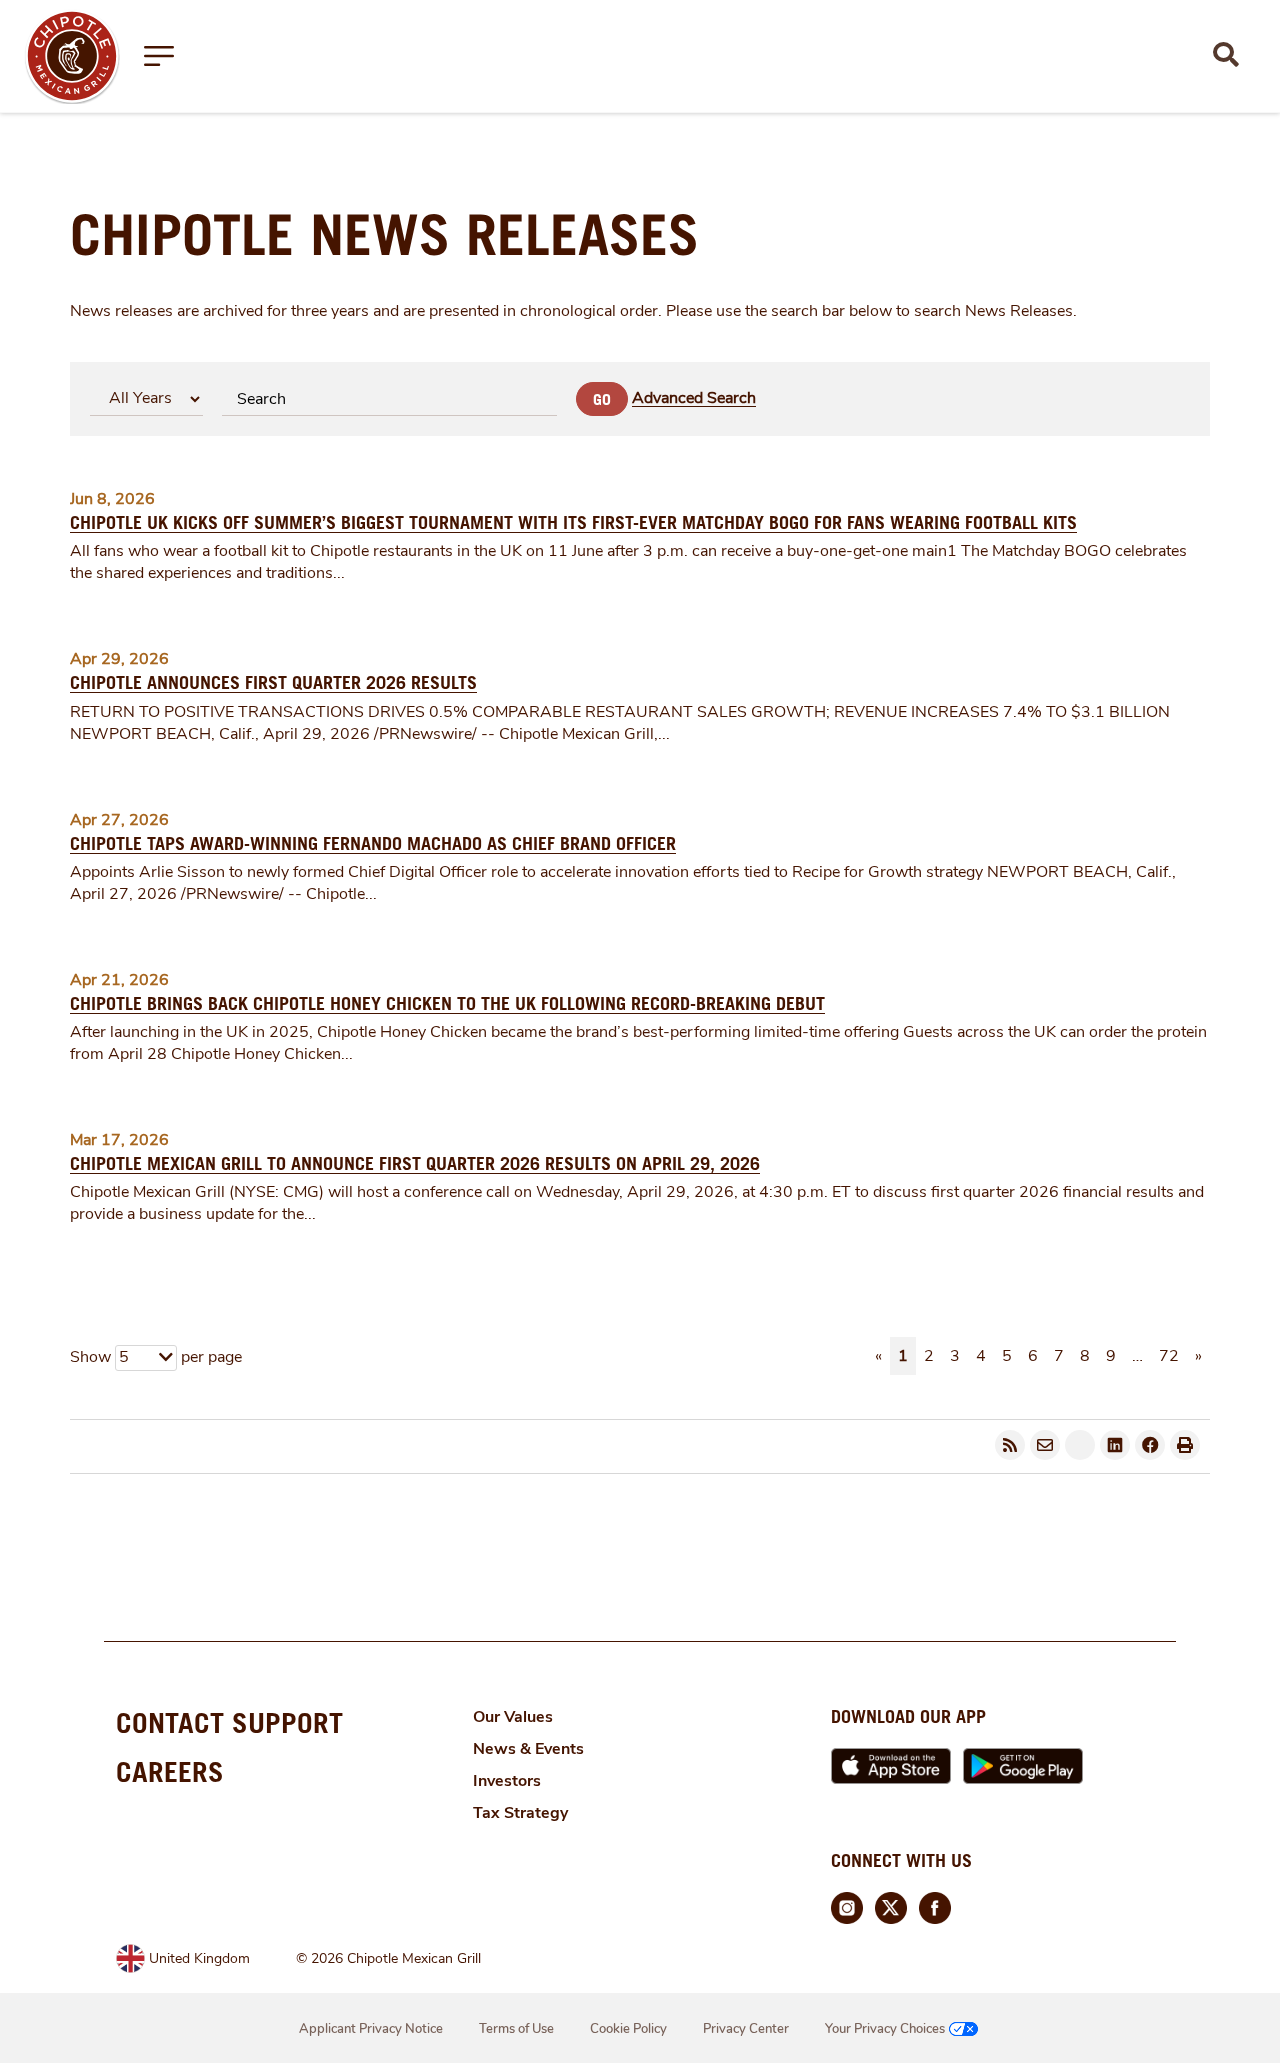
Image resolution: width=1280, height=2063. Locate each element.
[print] (1185, 1445)
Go (602, 399)
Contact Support (229, 1722)
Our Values (513, 1717)
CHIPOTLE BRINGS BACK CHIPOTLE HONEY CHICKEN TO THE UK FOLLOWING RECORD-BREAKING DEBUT (447, 1003)
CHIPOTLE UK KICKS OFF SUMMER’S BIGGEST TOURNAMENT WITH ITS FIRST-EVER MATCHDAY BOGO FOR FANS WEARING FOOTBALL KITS (573, 522)
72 (1169, 1356)
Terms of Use (516, 2029)
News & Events (528, 1749)
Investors (507, 1781)
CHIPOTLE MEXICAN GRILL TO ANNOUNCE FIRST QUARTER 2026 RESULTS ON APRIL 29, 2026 (415, 1163)
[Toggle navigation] (159, 56)
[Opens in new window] (72, 54)
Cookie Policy (628, 2029)
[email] (1045, 1445)
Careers (170, 1771)
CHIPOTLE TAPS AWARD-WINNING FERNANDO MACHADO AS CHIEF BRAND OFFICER (373, 843)
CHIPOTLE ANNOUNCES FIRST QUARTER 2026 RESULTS (273, 682)
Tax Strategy (520, 1813)
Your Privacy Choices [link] (885, 2029)
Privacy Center (746, 2029)
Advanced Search (694, 398)
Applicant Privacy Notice (371, 2029)
